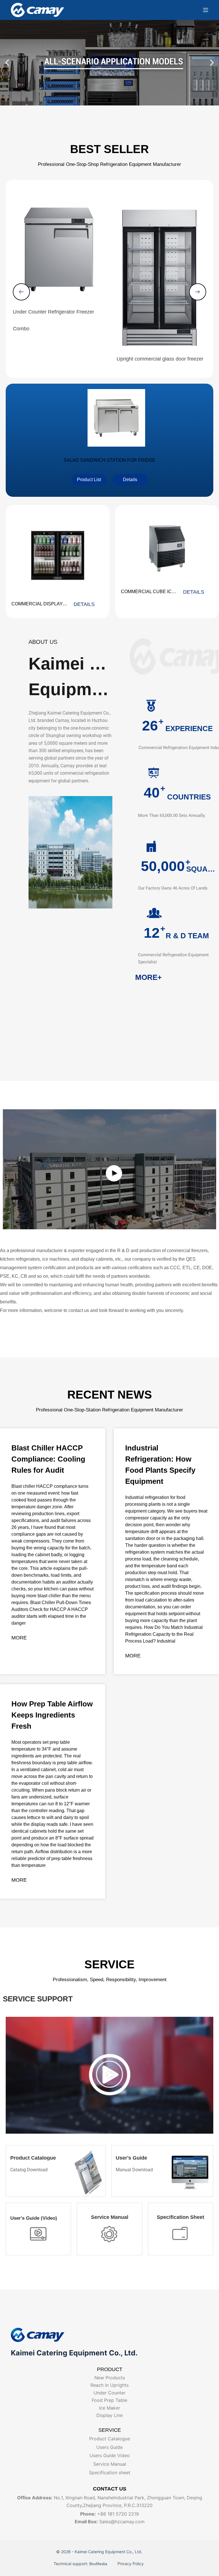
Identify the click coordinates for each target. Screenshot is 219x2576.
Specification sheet (110, 2473)
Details (84, 604)
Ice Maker (109, 2408)
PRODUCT (110, 2369)
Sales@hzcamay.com (122, 2522)
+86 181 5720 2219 (118, 2514)
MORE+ (148, 977)
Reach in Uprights (109, 2385)
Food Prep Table (109, 2400)
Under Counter (109, 2393)
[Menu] (206, 10)
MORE (19, 1638)
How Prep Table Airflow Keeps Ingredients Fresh (52, 1715)
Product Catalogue (110, 2439)
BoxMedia (99, 2564)
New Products (110, 2378)
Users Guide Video (110, 2455)
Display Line (109, 2415)
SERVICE (110, 2430)
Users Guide (109, 2447)
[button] (7, 63)
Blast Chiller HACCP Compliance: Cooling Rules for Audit (48, 1459)
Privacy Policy (130, 2564)
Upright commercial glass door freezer (160, 359)
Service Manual (110, 2464)
